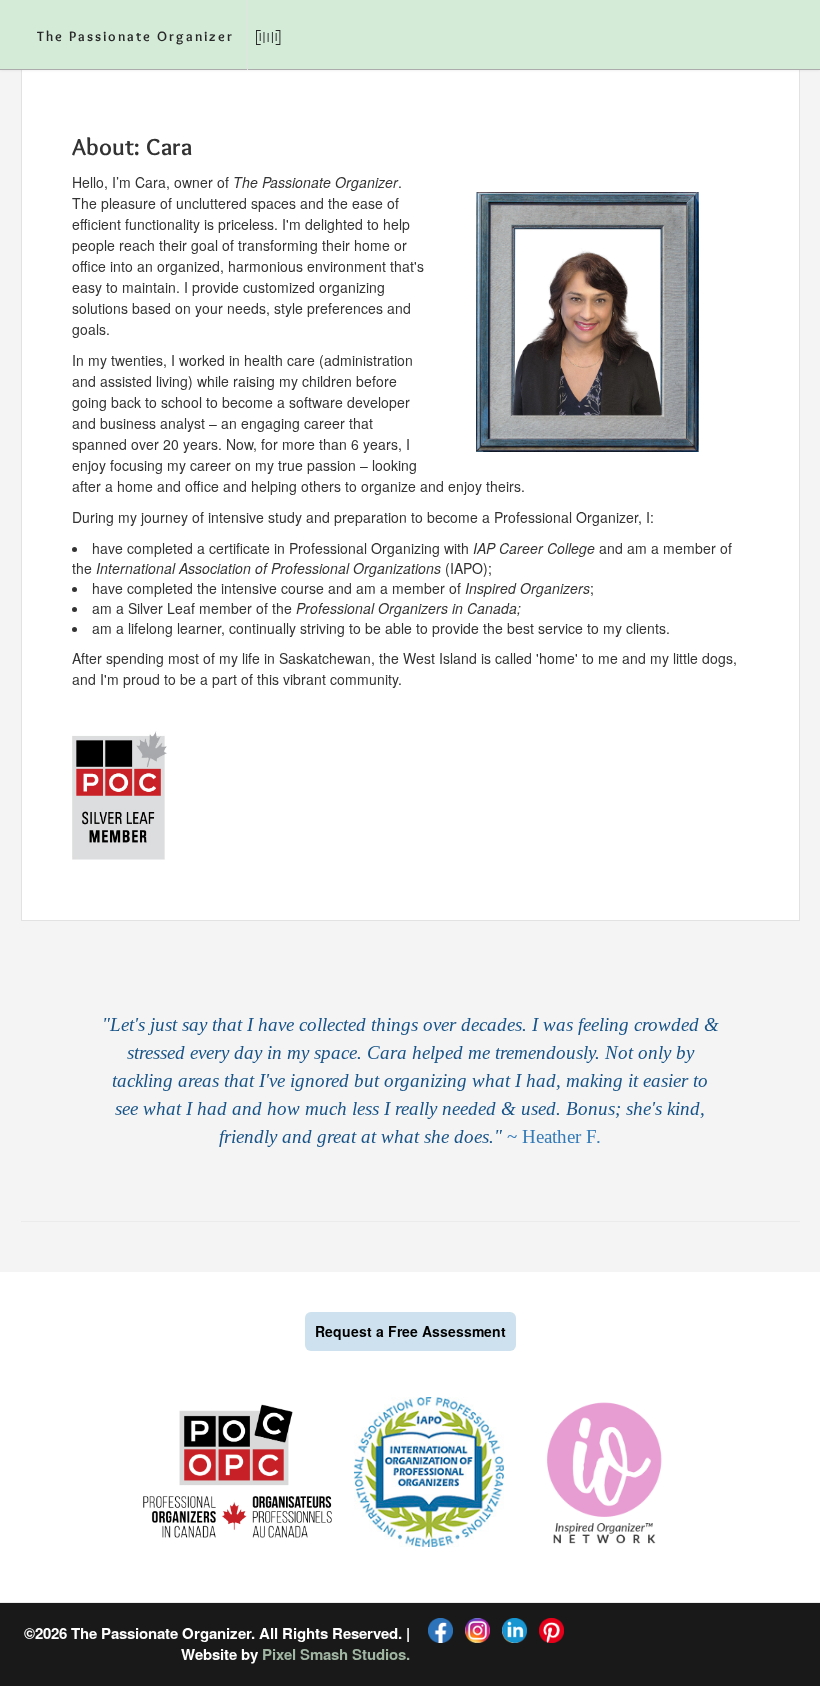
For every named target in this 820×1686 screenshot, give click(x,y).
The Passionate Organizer (135, 37)
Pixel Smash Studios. (336, 1654)
